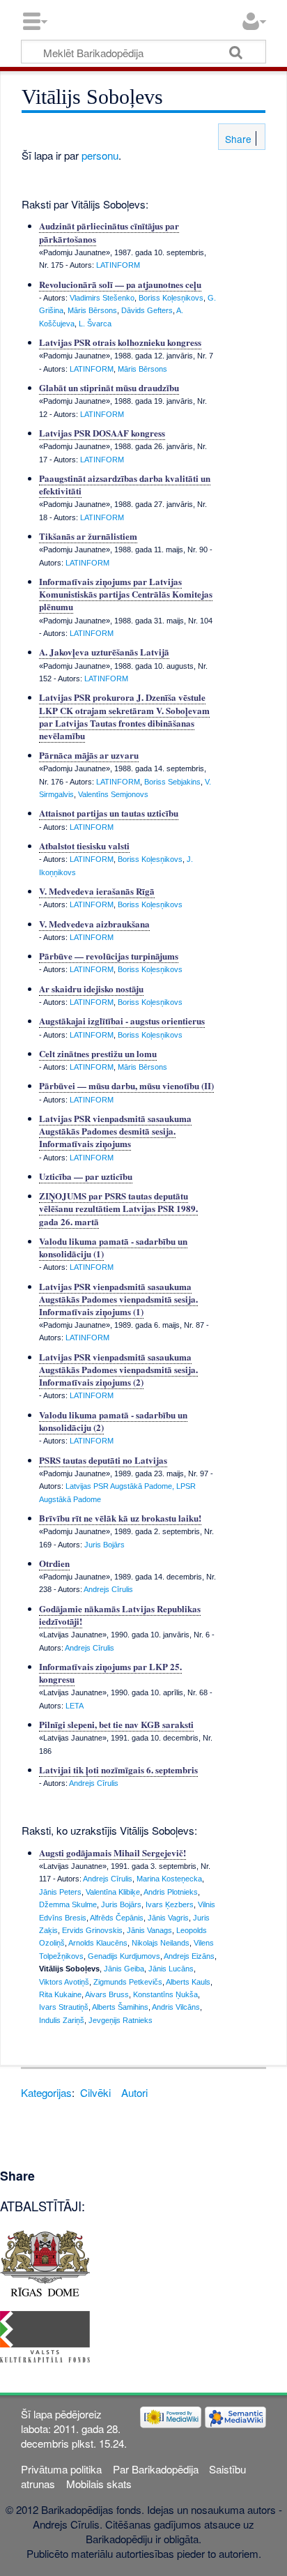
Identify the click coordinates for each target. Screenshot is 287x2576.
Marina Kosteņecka (169, 1879)
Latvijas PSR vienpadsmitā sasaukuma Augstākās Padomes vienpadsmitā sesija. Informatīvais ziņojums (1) (118, 1299)
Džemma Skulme (68, 1904)
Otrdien (54, 1563)
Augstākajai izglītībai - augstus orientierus (122, 1021)
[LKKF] (45, 2335)
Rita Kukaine (60, 1994)
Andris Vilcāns (176, 2007)
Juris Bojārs (104, 1545)
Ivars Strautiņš (64, 2007)
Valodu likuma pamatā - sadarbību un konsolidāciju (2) (113, 1421)
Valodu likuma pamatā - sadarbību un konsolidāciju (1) (113, 1247)
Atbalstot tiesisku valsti (84, 846)
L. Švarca (95, 324)
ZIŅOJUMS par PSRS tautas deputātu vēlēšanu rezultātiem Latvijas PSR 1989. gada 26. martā (118, 1208)
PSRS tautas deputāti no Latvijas (103, 1460)
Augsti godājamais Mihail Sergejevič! (113, 1853)
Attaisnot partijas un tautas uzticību (109, 813)
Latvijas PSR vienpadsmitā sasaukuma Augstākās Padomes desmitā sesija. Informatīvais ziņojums (115, 1131)
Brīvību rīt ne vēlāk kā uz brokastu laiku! (120, 1518)
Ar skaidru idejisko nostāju (91, 988)
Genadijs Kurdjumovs (124, 1956)
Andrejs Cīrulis (108, 1589)
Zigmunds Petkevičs (128, 1982)
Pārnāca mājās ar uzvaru (89, 755)
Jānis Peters (60, 1892)
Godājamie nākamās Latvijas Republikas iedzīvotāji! (120, 1615)
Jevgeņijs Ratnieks (121, 2020)
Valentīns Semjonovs (113, 794)
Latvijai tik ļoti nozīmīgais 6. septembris (118, 1770)
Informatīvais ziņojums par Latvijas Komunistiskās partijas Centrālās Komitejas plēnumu (126, 594)
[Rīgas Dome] (45, 2261)
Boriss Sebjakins (172, 782)
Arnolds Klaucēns (98, 1943)
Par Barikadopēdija (156, 2469)
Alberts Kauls (188, 1982)
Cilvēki (95, 2092)
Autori (134, 2092)
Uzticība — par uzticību (86, 1176)
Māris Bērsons (92, 310)
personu (100, 155)
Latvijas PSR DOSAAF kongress (102, 433)
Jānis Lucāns (171, 1969)
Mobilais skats (99, 2484)
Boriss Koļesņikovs (171, 298)
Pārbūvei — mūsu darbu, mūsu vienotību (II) (126, 1085)
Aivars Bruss (107, 1994)
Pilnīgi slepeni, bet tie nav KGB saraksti (116, 1724)
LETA (75, 1706)
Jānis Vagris (168, 1918)
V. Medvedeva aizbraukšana (94, 924)
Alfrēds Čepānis (117, 1918)
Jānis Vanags (149, 1930)
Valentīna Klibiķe (113, 1892)
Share (237, 139)
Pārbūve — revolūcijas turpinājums (109, 956)
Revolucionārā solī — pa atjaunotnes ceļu (120, 284)
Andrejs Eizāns (189, 1956)
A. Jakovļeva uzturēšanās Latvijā (104, 652)
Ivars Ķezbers (170, 1904)
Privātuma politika (61, 2469)
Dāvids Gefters (147, 310)
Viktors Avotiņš (64, 1982)
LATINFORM (118, 265)
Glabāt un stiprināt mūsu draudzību (109, 387)
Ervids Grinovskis (92, 1930)
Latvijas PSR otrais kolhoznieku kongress (120, 342)
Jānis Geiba (124, 1969)
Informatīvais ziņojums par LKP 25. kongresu (110, 1673)
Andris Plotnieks (171, 1892)
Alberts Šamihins (120, 2007)
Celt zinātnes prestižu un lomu (98, 1053)
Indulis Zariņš (62, 2020)
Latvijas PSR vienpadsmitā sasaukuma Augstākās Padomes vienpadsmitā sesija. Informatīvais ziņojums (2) (118, 1369)
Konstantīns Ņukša (165, 1994)
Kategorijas (46, 2092)
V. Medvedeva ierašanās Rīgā (97, 891)
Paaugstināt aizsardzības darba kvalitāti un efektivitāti (125, 484)
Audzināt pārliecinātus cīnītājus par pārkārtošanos (109, 232)
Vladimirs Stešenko (102, 298)
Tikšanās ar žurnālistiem (88, 536)
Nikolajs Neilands (161, 1943)
